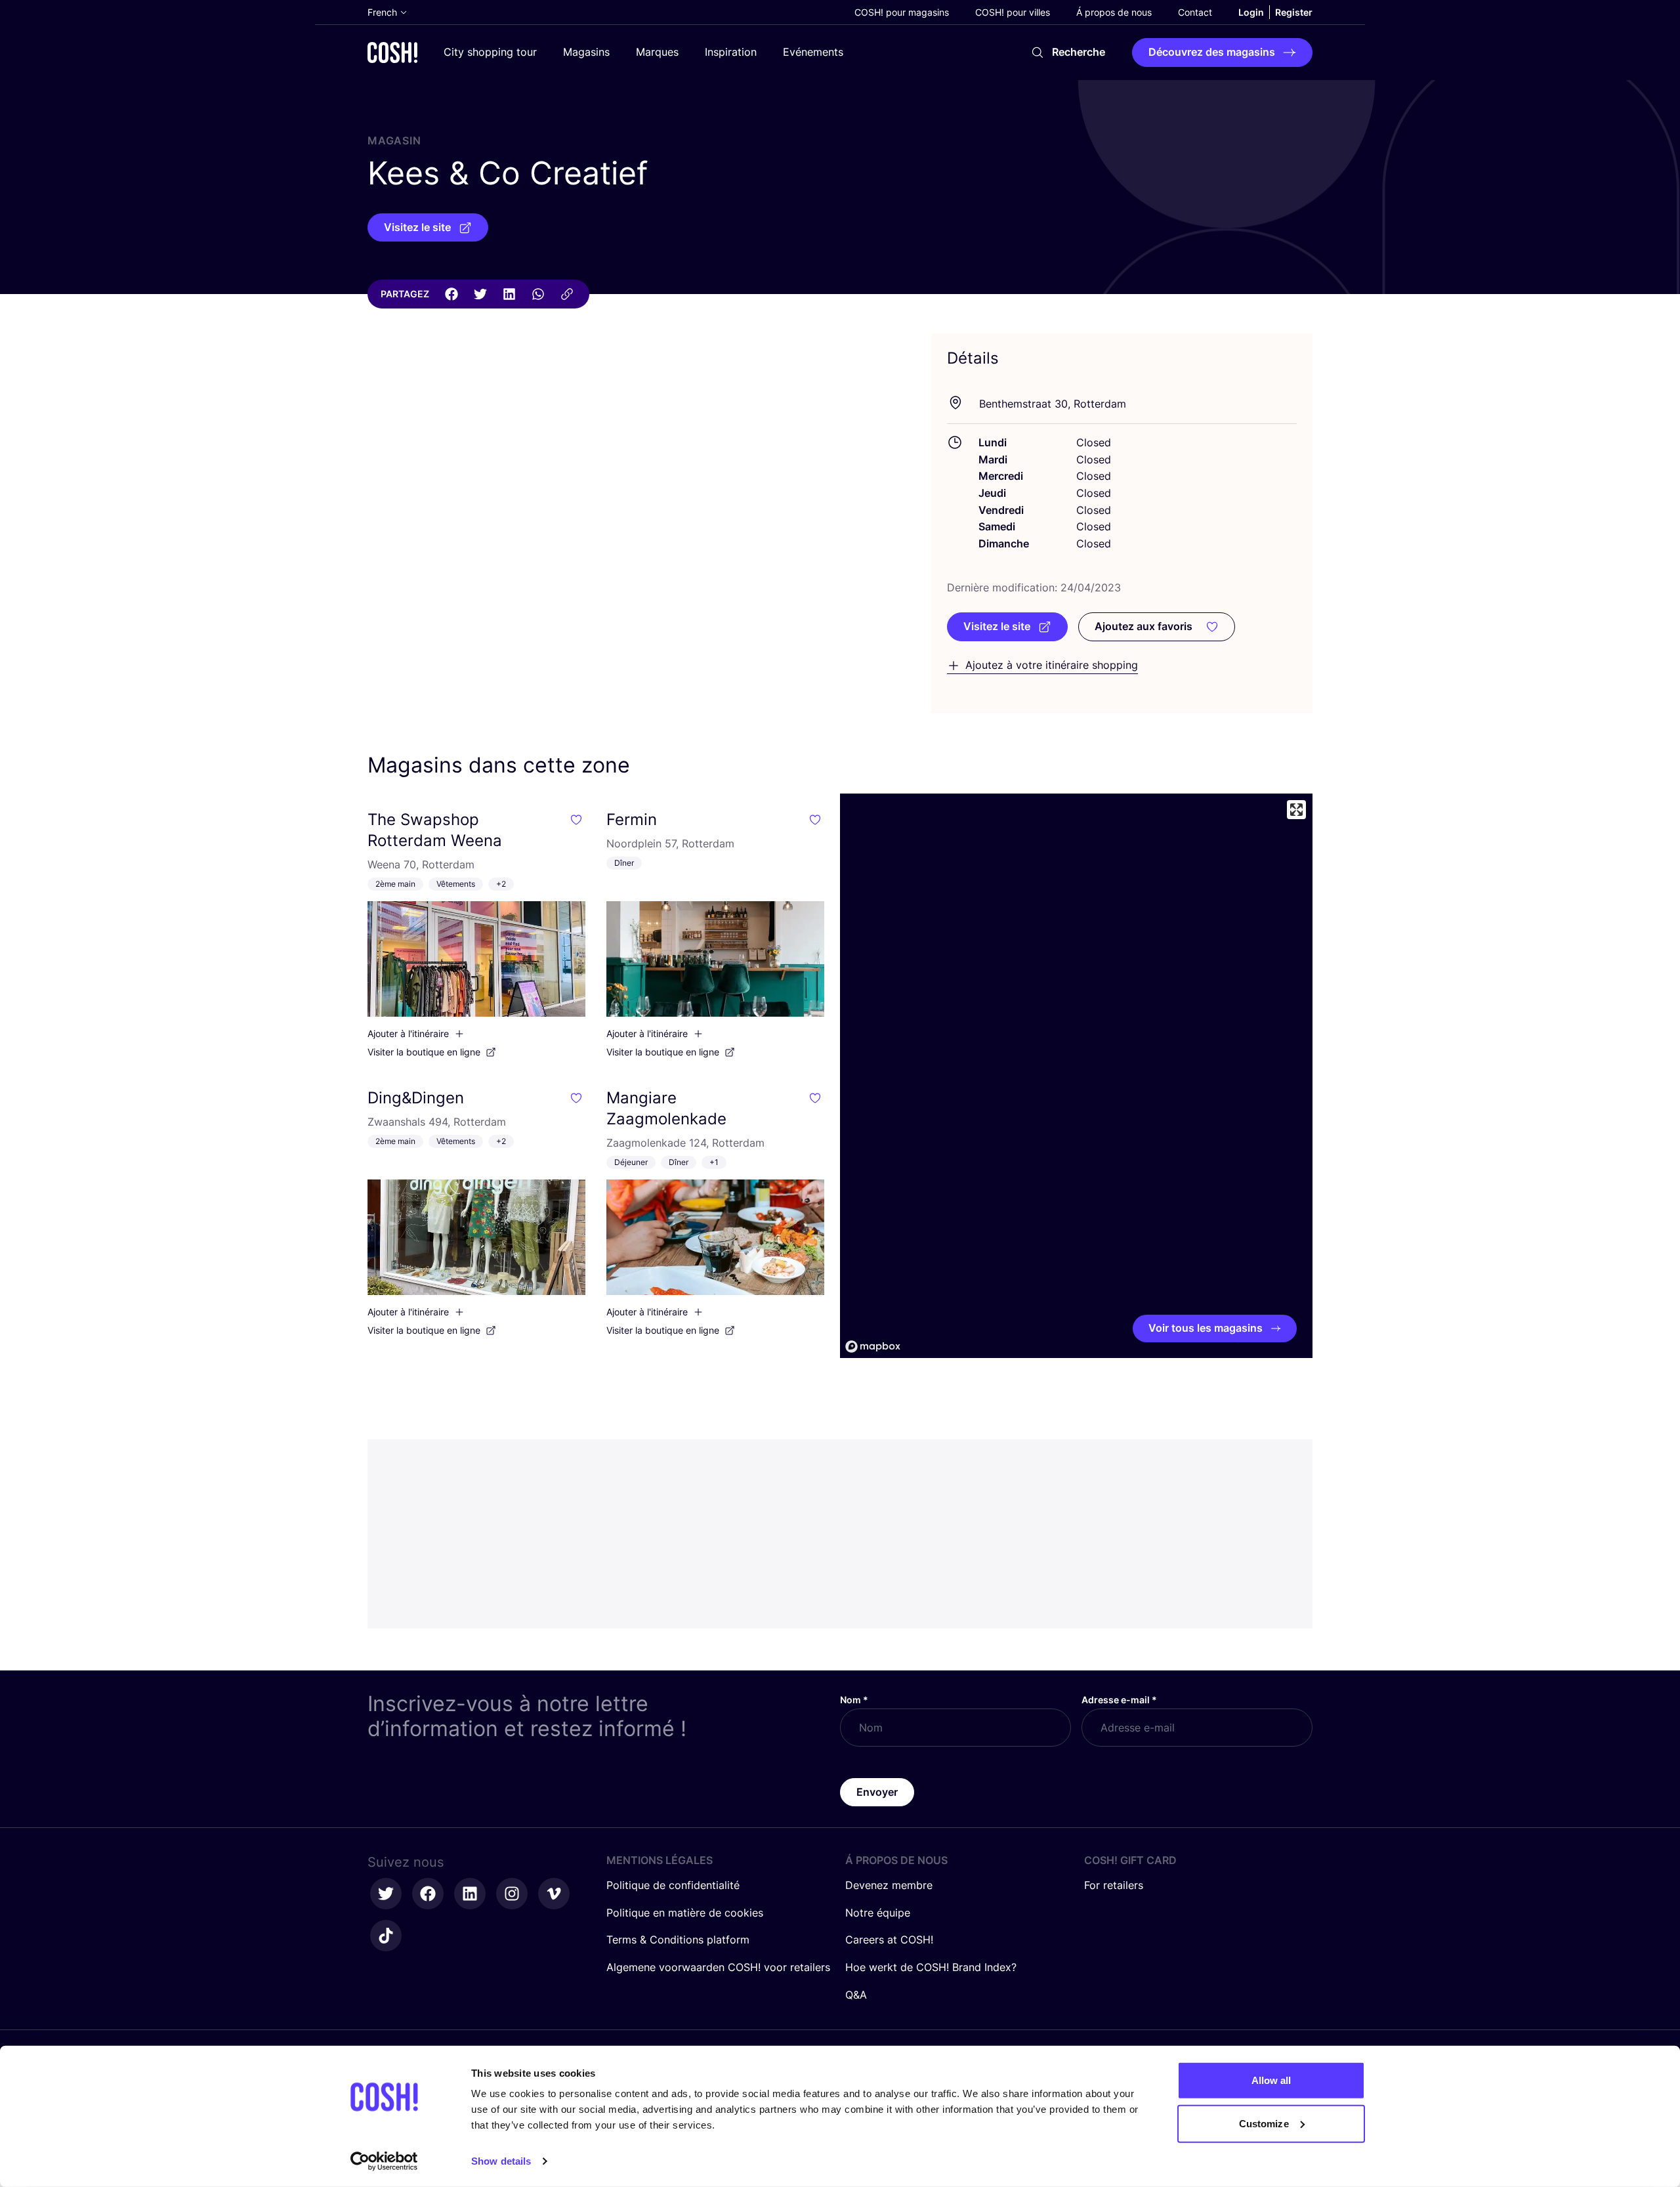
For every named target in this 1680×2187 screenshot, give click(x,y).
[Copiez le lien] (567, 294)
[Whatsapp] (538, 294)
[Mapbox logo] (873, 1347)
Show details (501, 2161)
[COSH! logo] (392, 52)
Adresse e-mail (1119, 1700)
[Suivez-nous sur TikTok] (386, 1936)
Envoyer (877, 1792)
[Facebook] (451, 294)
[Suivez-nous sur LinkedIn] (470, 1894)
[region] (1076, 1076)
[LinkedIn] (509, 294)
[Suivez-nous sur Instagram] (512, 1894)
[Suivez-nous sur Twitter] (386, 1894)
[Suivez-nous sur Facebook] (428, 1894)
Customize (1264, 2123)
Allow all (1271, 2080)
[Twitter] (480, 294)
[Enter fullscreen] (1296, 810)
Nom (854, 1700)
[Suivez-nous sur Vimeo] (554, 1894)
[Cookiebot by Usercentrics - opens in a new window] (384, 2161)
